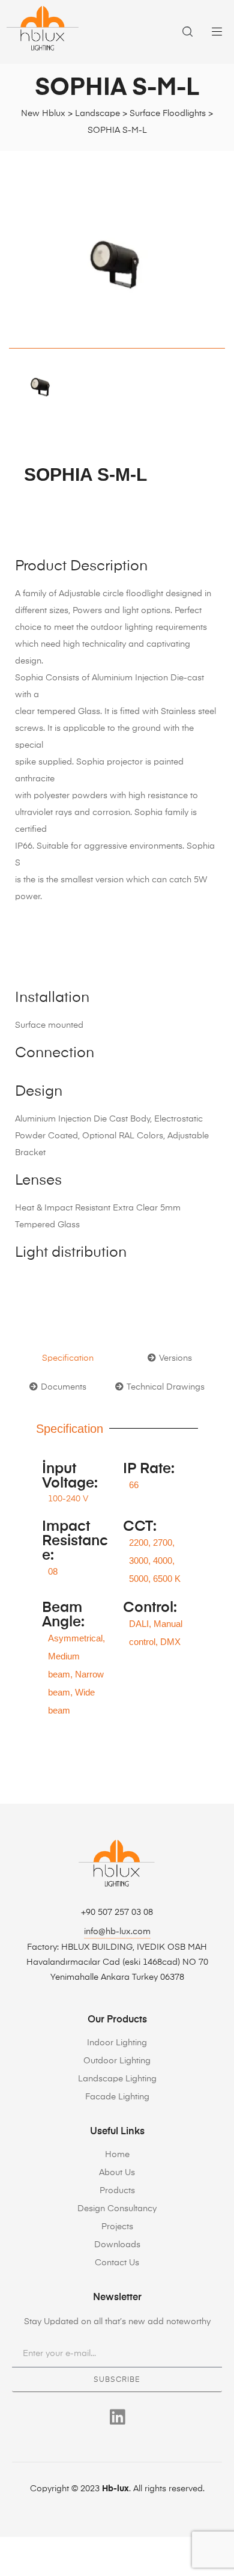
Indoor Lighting (117, 2043)
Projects (117, 2227)
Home (117, 2155)
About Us (117, 2173)
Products (117, 2191)
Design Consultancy (117, 2209)
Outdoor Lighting (117, 2061)
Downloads (117, 2245)
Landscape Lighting (117, 2079)
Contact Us (117, 2263)
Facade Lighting (117, 2097)
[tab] (68, 1358)
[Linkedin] (117, 2417)
